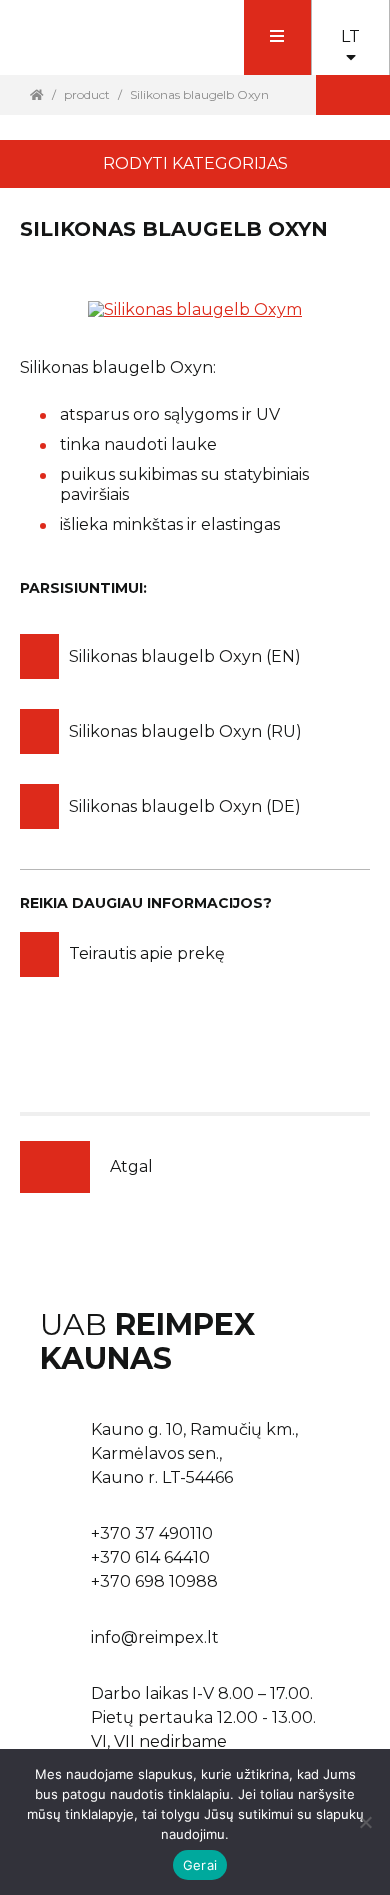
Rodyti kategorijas (195, 163)
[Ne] (365, 1822)
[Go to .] (37, 94)
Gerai (200, 1865)
